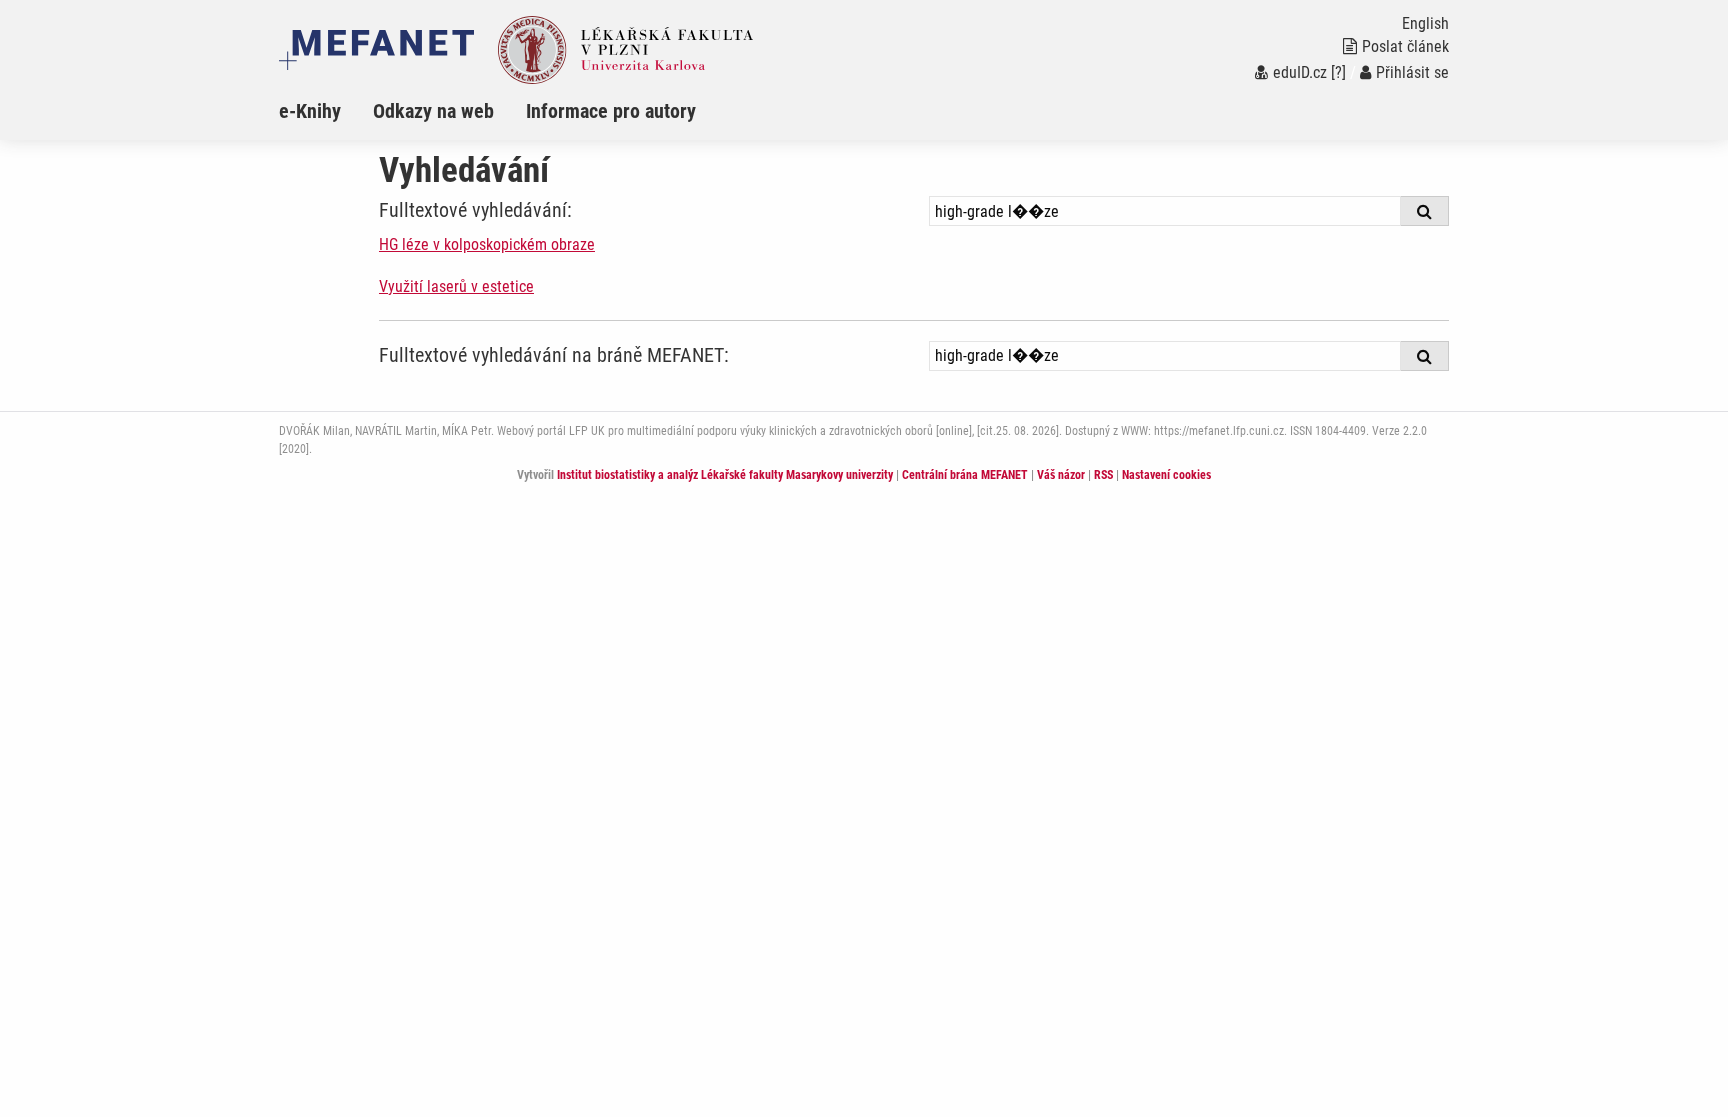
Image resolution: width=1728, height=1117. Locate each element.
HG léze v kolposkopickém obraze (487, 244)
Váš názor (1061, 475)
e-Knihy (310, 111)
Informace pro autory (611, 111)
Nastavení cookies (1166, 475)
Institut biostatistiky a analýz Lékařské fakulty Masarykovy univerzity (725, 475)
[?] (1338, 72)
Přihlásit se (1412, 72)
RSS (1103, 475)
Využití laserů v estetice (456, 286)
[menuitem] (326, 111)
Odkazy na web (433, 111)
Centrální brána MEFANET (965, 475)
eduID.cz (1300, 72)
